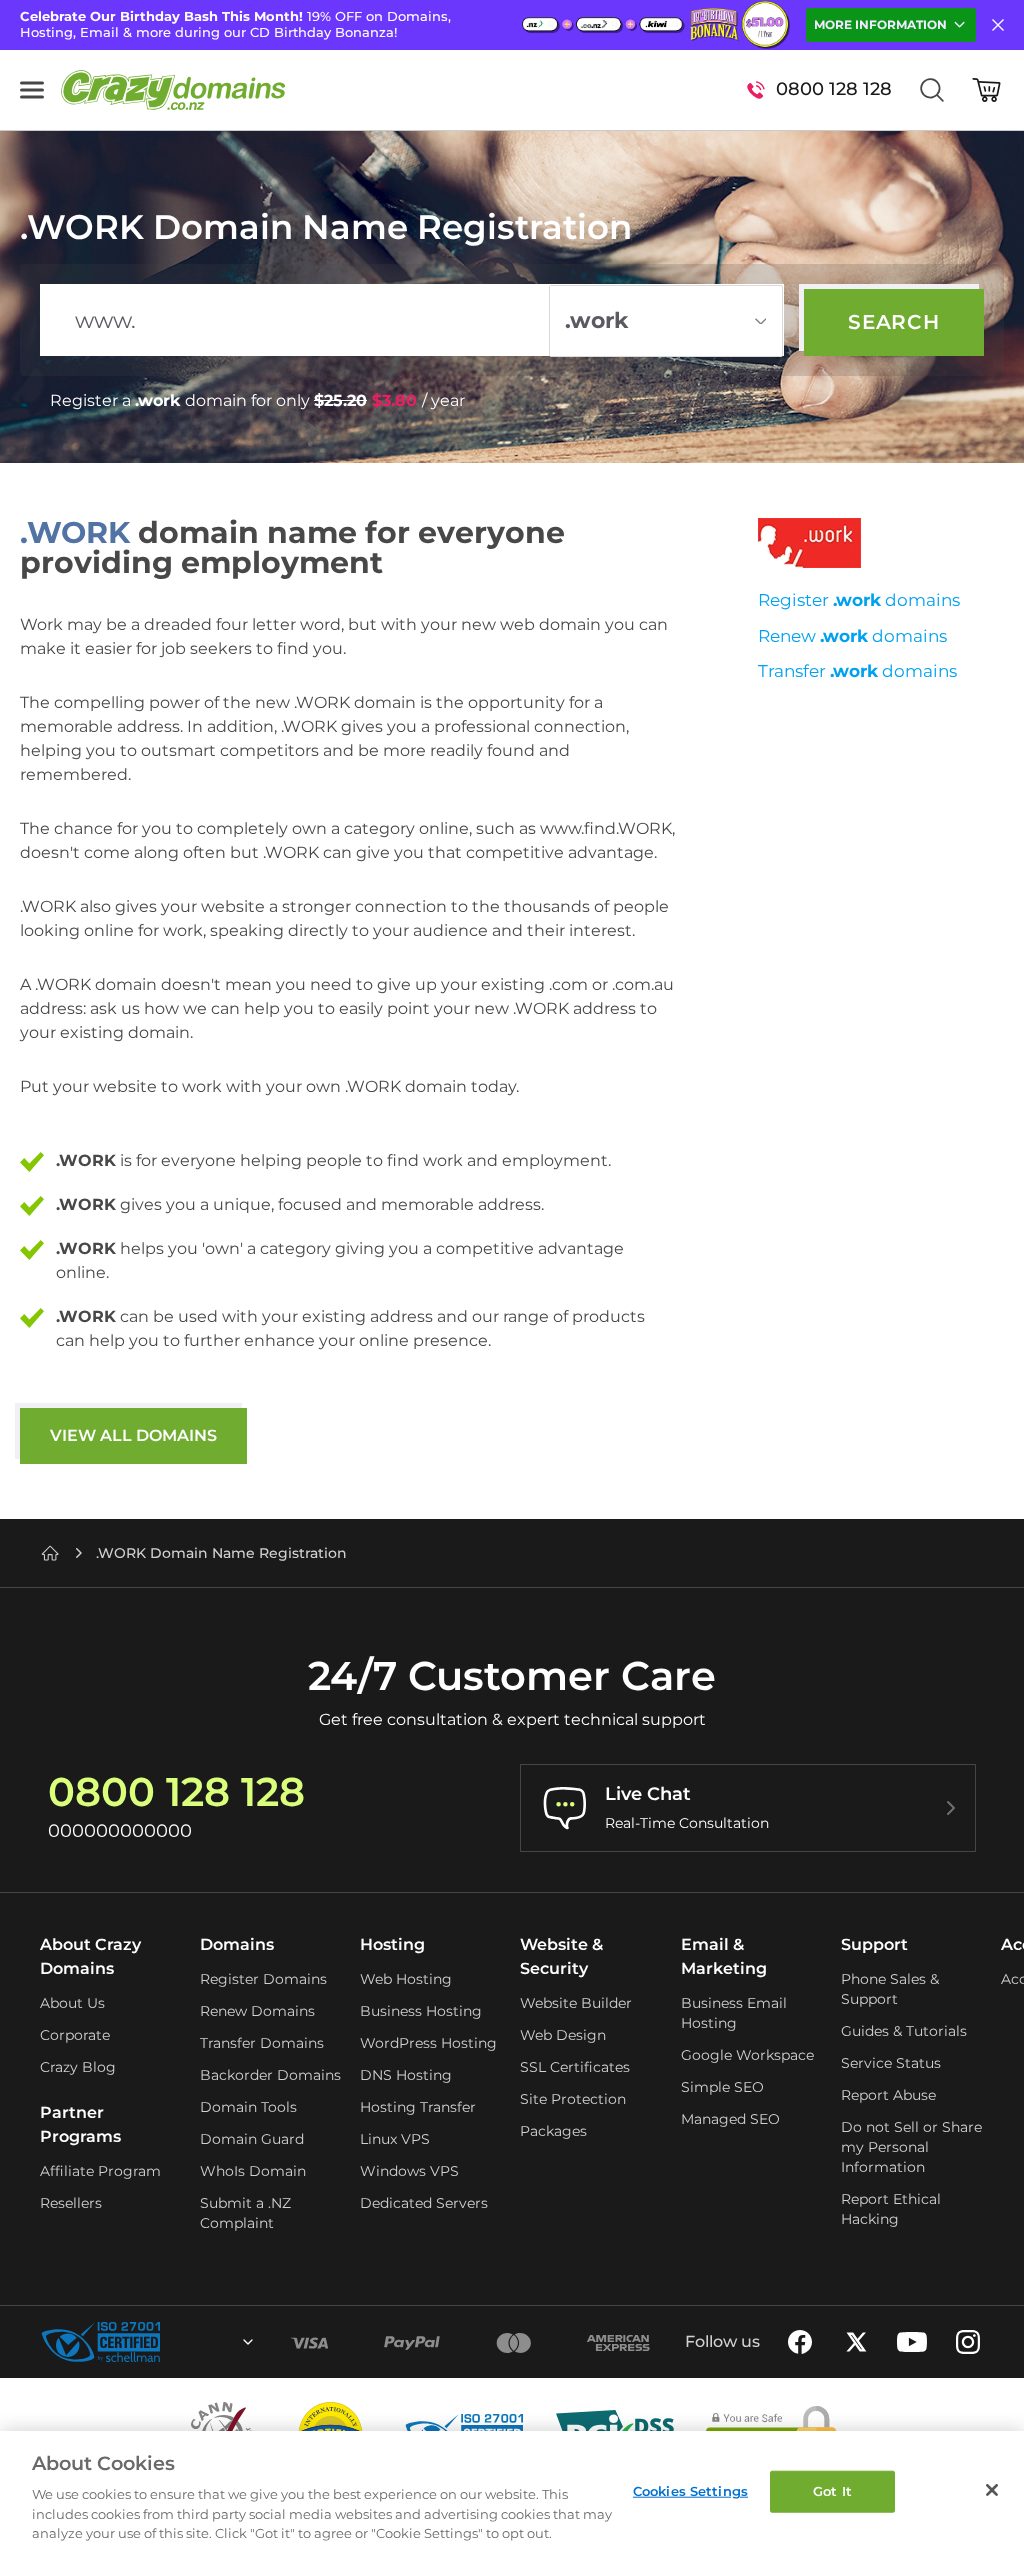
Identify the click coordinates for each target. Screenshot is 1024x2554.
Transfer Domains (262, 2043)
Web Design (563, 2035)
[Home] (50, 1553)
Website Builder (576, 2003)
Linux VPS (395, 2139)
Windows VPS (409, 2171)
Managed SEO (730, 2119)
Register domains (859, 600)
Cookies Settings (690, 2491)
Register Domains (263, 1979)
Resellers (71, 2203)
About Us (72, 2003)
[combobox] (194, 2342)
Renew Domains (257, 2011)
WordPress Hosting (428, 2043)
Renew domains (852, 636)
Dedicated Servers (424, 2203)
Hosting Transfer (418, 2107)
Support (874, 1944)
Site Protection (573, 2099)
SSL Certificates (575, 2067)
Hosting (392, 1944)
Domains (237, 1944)
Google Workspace (747, 2055)
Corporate (75, 2035)
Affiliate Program (100, 2171)
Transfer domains (857, 671)
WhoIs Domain (253, 2171)
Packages (553, 2131)
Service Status (891, 2063)
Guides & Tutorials (904, 2031)
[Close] (992, 2490)
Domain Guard (252, 2139)
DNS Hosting (406, 2075)
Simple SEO (722, 2087)
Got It (832, 2491)
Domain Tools (248, 2107)
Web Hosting (406, 1979)
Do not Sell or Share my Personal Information (911, 2147)
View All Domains (133, 1435)
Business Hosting (421, 2011)
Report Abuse (888, 2095)
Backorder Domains (270, 2075)
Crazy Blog (78, 2067)
